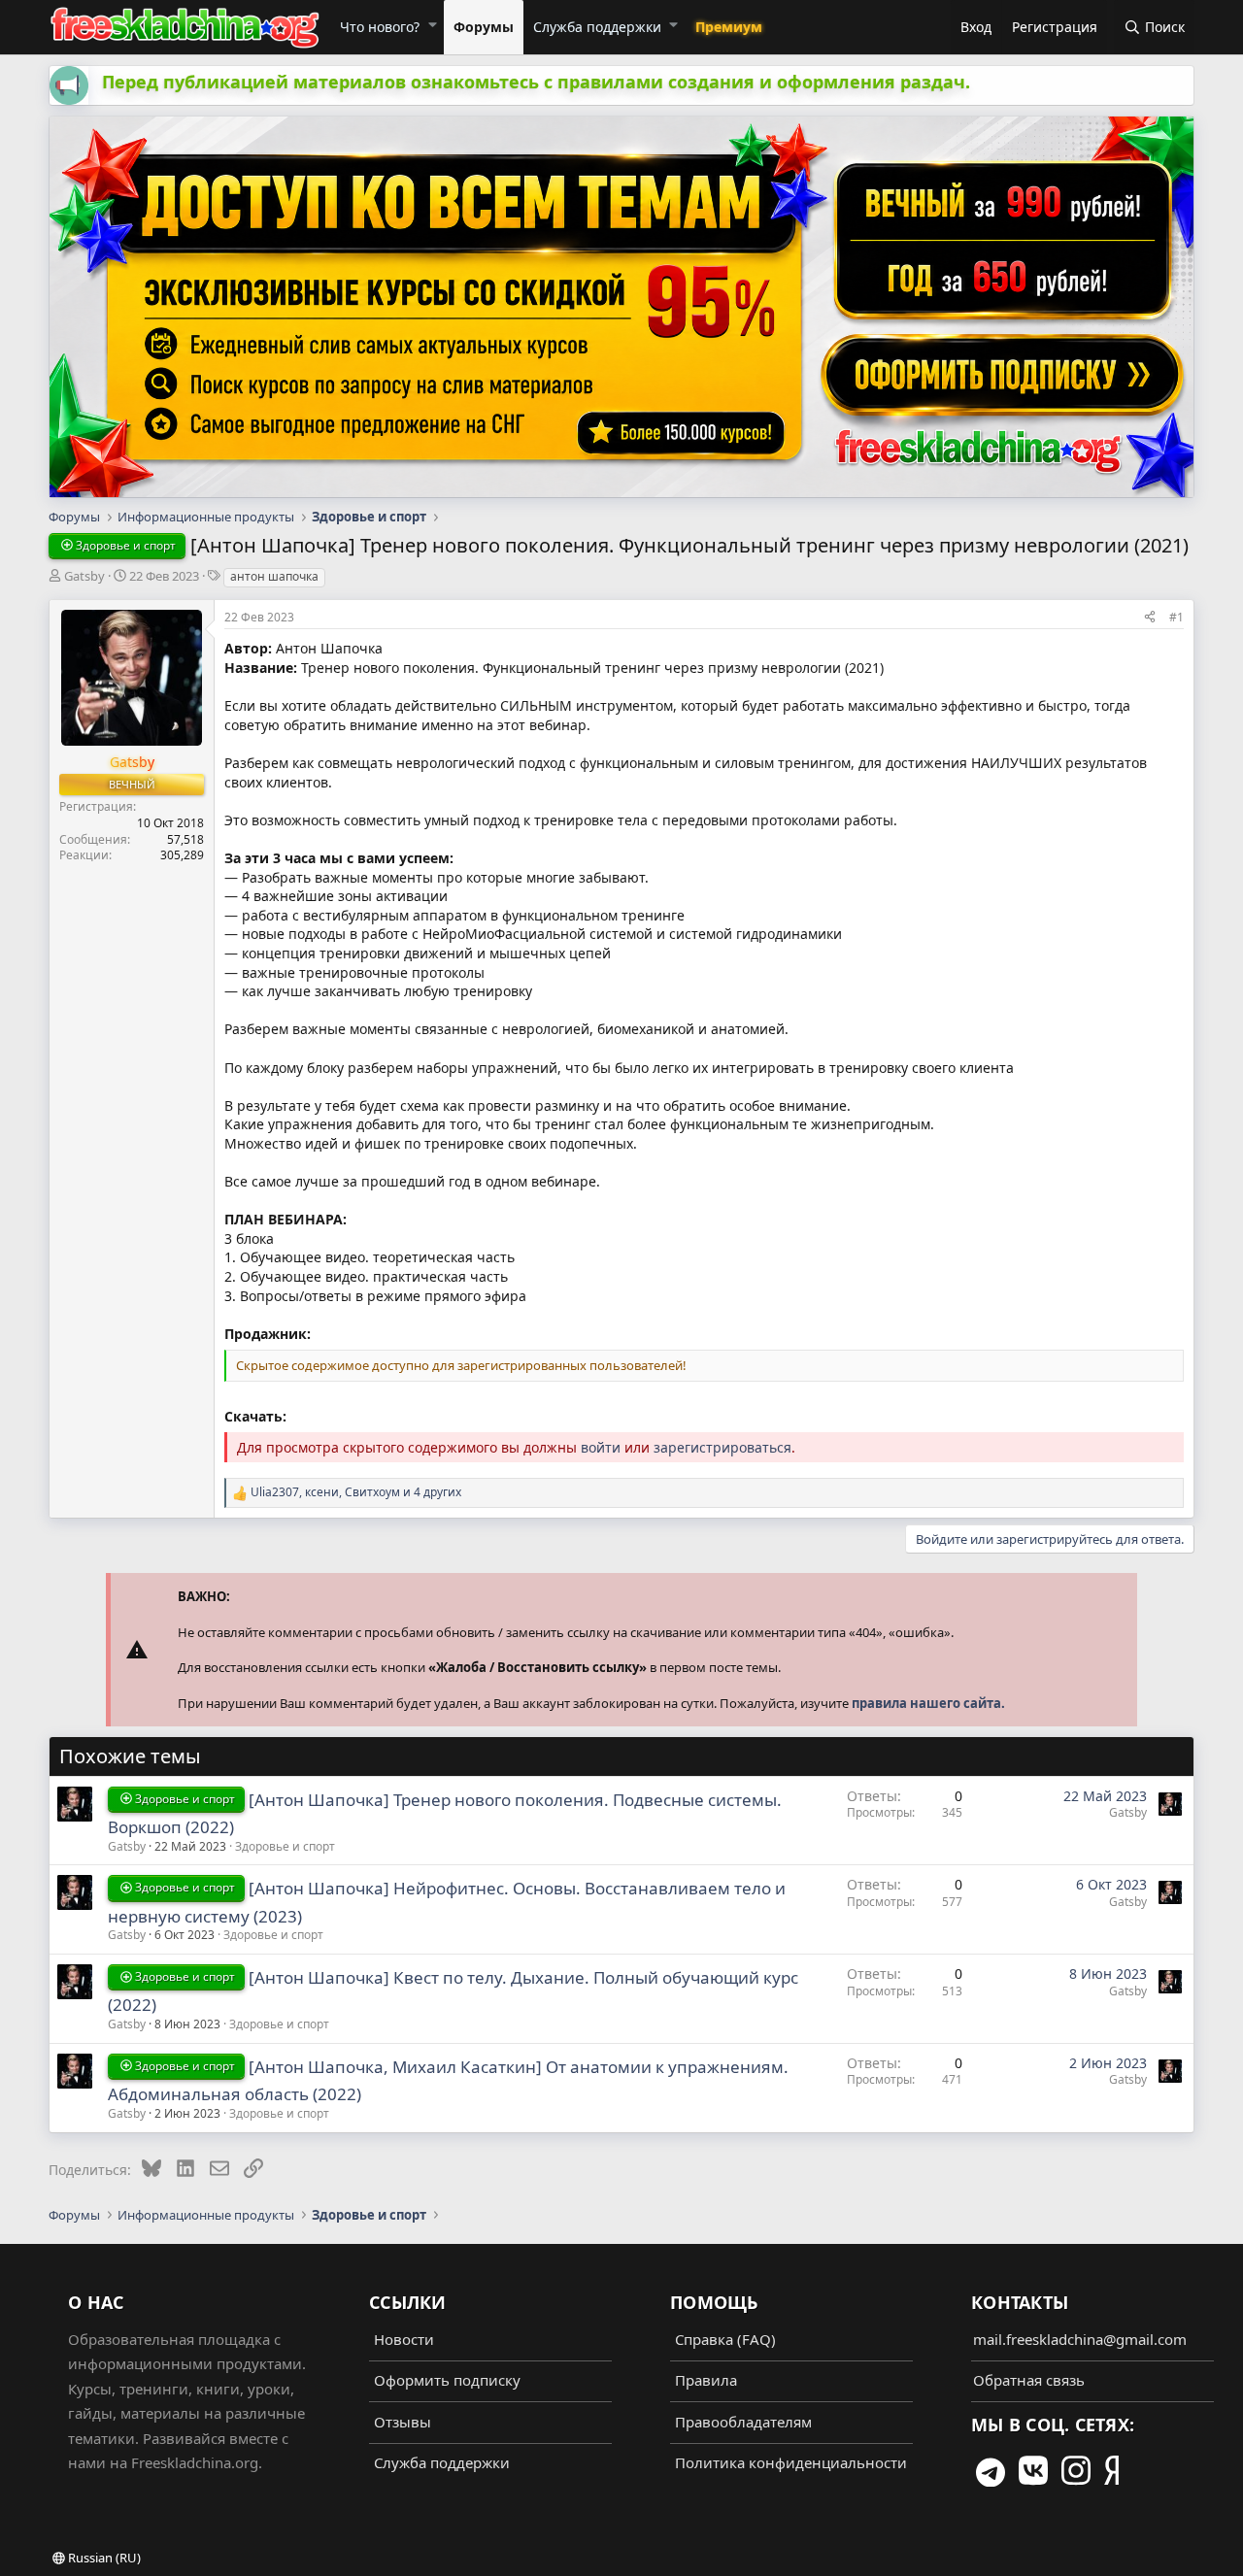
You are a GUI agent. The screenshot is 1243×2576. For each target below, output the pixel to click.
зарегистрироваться (722, 1447)
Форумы (484, 27)
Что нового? (380, 27)
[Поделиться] (1150, 617)
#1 (1176, 617)
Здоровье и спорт (285, 1846)
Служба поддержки (597, 27)
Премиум (729, 27)
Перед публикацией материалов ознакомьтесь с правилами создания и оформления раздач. (536, 82)
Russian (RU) (103, 2558)
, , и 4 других (356, 1492)
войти (601, 1447)
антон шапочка (274, 576)
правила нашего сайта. (928, 1703)
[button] (432, 24)
